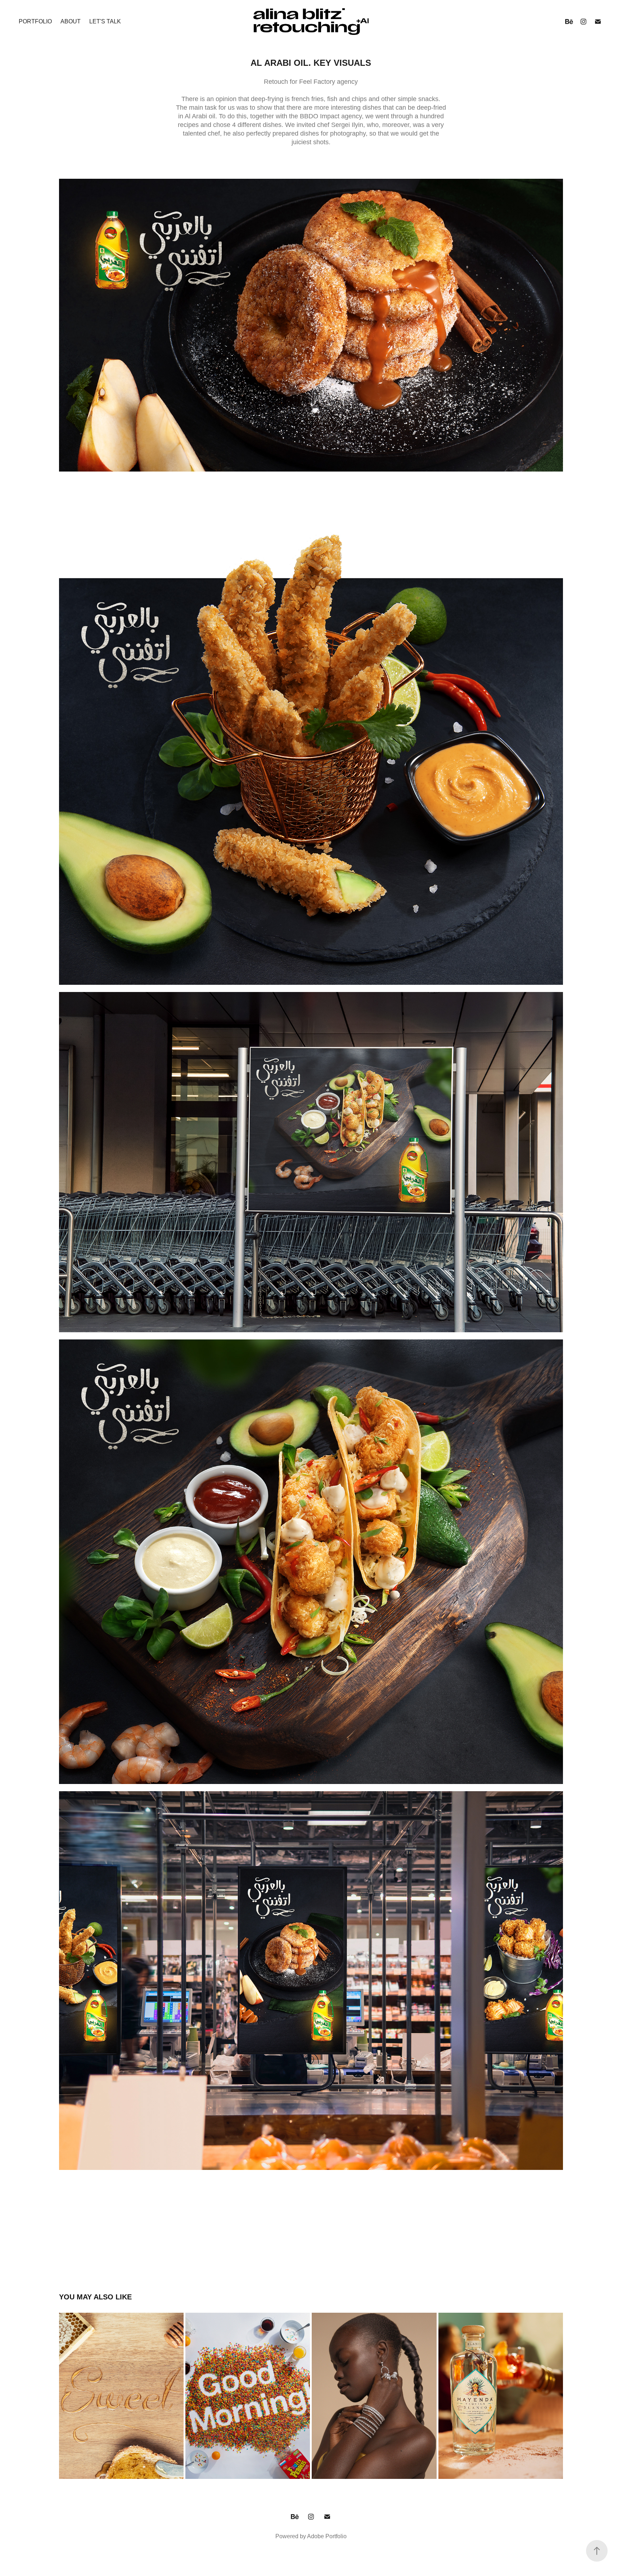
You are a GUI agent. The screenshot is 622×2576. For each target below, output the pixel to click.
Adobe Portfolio (327, 2536)
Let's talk (105, 21)
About (71, 21)
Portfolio (35, 21)
